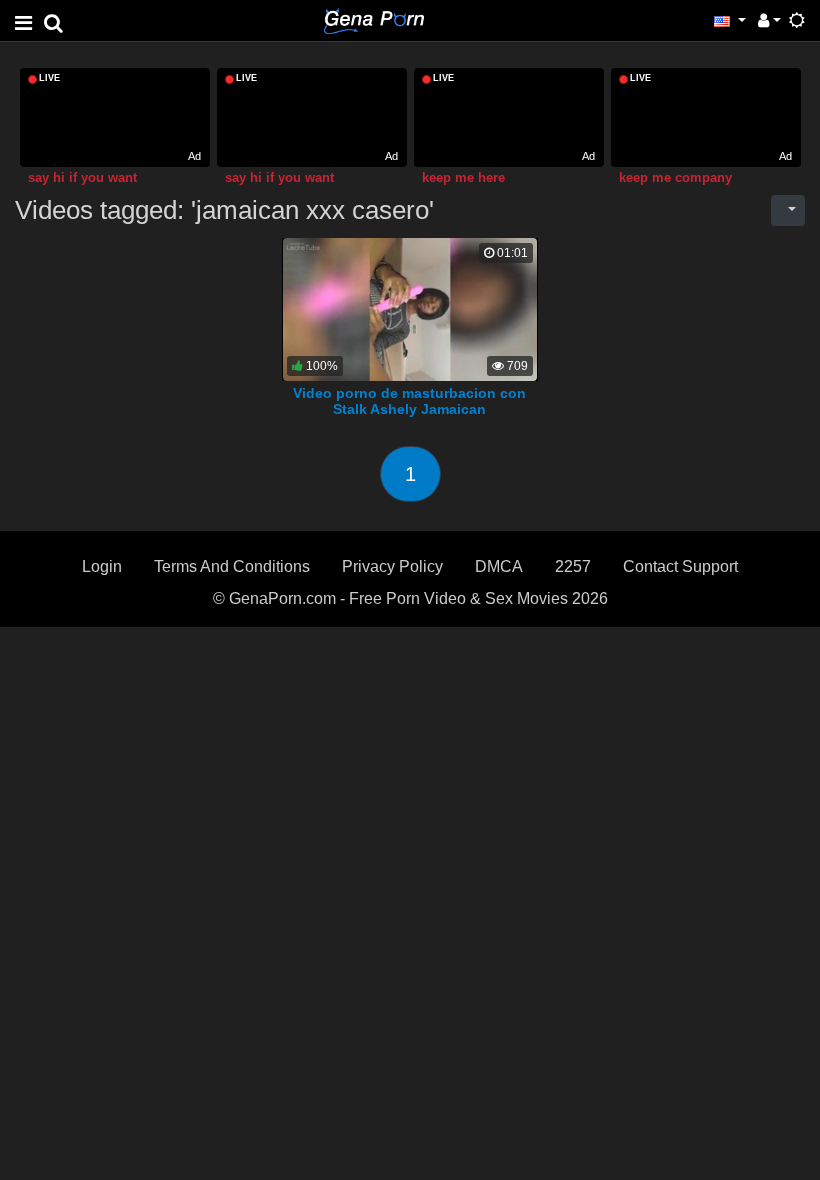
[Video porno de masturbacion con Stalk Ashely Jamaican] (410, 308)
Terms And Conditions (232, 566)
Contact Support (680, 566)
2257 (573, 566)
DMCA (499, 566)
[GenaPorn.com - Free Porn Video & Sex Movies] (374, 19)
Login (102, 566)
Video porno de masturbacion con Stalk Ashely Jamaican (409, 401)
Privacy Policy (392, 566)
